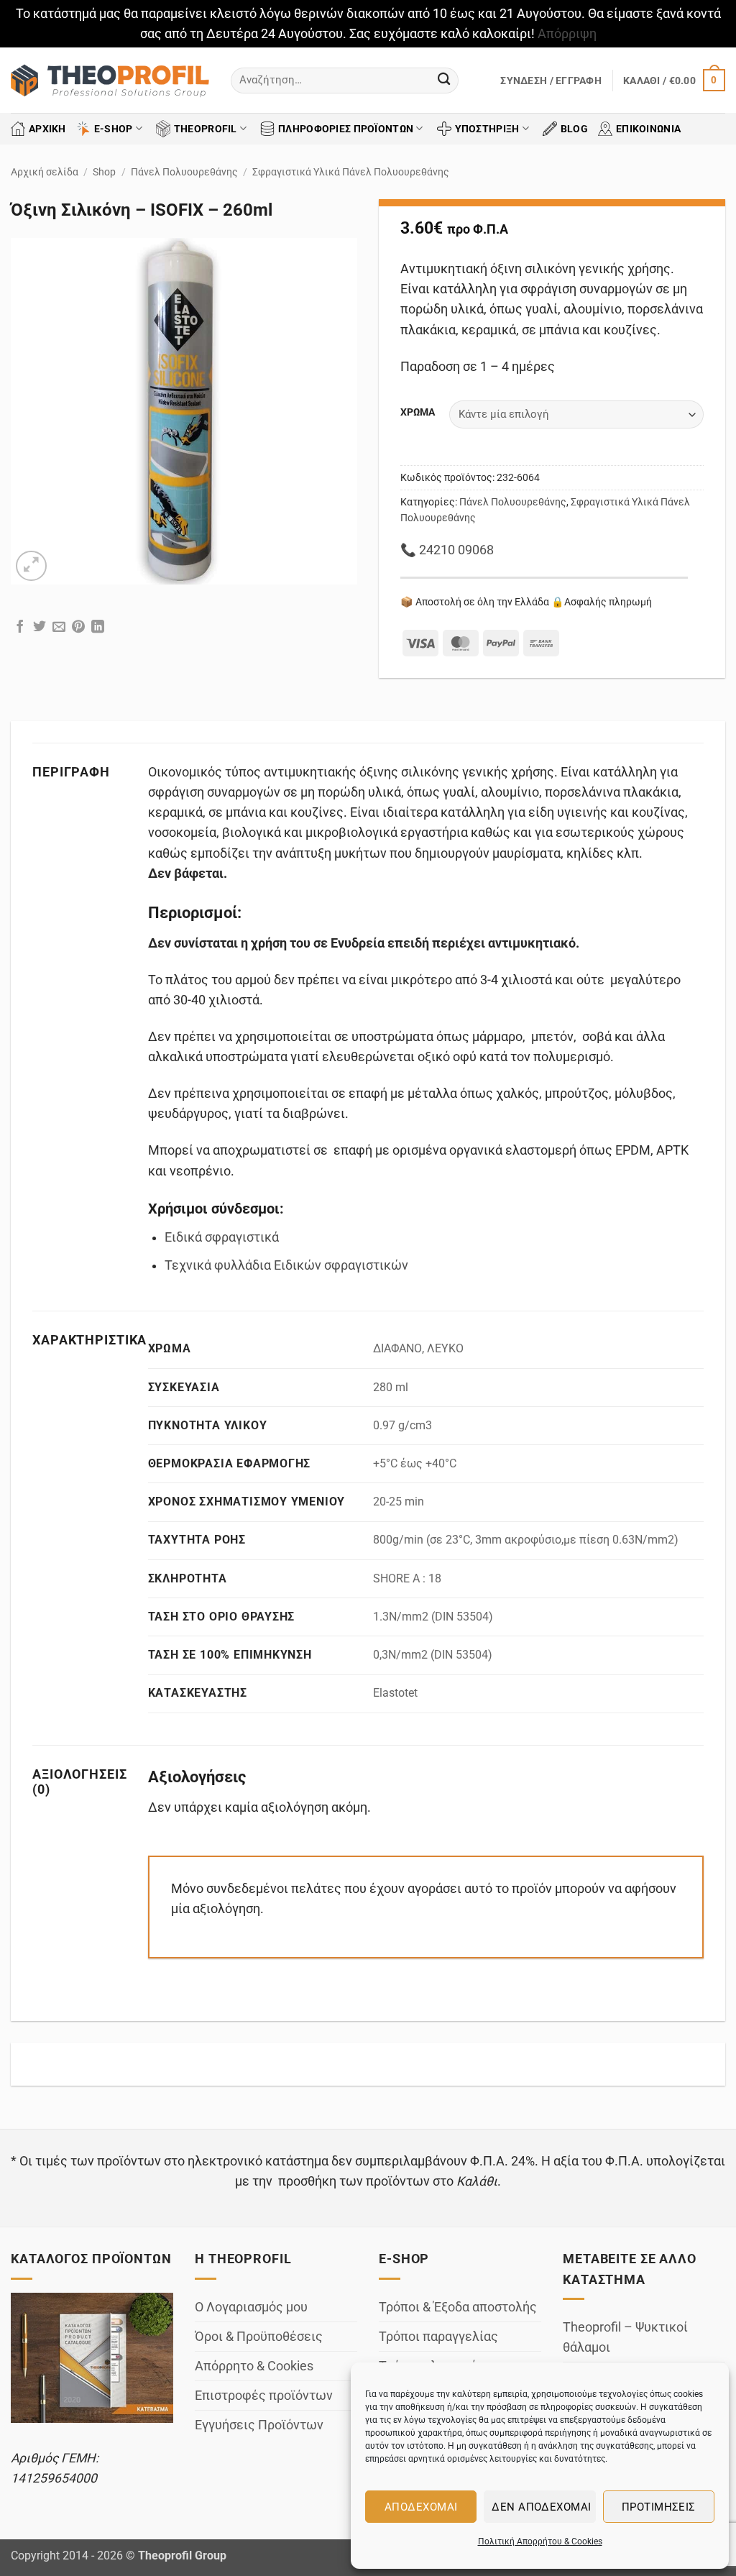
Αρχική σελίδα (45, 172)
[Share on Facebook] (20, 628)
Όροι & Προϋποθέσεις (259, 2337)
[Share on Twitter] (40, 628)
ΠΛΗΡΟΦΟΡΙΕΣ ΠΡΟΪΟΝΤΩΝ (346, 129)
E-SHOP (114, 129)
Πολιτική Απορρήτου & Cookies (540, 2541)
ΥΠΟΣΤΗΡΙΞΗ (487, 129)
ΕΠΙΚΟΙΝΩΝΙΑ (648, 129)
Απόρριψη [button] (567, 34)
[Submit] (444, 80)
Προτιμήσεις (659, 2507)
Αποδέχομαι (421, 2507)
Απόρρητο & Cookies (254, 2366)
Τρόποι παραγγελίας (438, 2337)
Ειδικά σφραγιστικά (222, 1237)
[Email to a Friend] (59, 628)
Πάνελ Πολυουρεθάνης (184, 172)
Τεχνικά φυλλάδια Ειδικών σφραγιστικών (286, 1265)
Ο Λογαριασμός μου (251, 2307)
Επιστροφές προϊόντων (264, 2396)
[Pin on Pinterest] (78, 628)
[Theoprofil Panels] (110, 81)
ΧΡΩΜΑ (418, 412)
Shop (104, 172)
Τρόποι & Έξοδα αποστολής (458, 2307)
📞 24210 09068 (447, 550)
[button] (551, 81)
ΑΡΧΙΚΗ (47, 129)
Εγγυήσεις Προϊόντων (259, 2425)
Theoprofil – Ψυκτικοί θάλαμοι (625, 2337)
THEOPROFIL (206, 129)
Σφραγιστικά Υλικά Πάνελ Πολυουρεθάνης (351, 172)
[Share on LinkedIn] (98, 628)
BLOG (574, 129)
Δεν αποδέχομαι (541, 2507)
